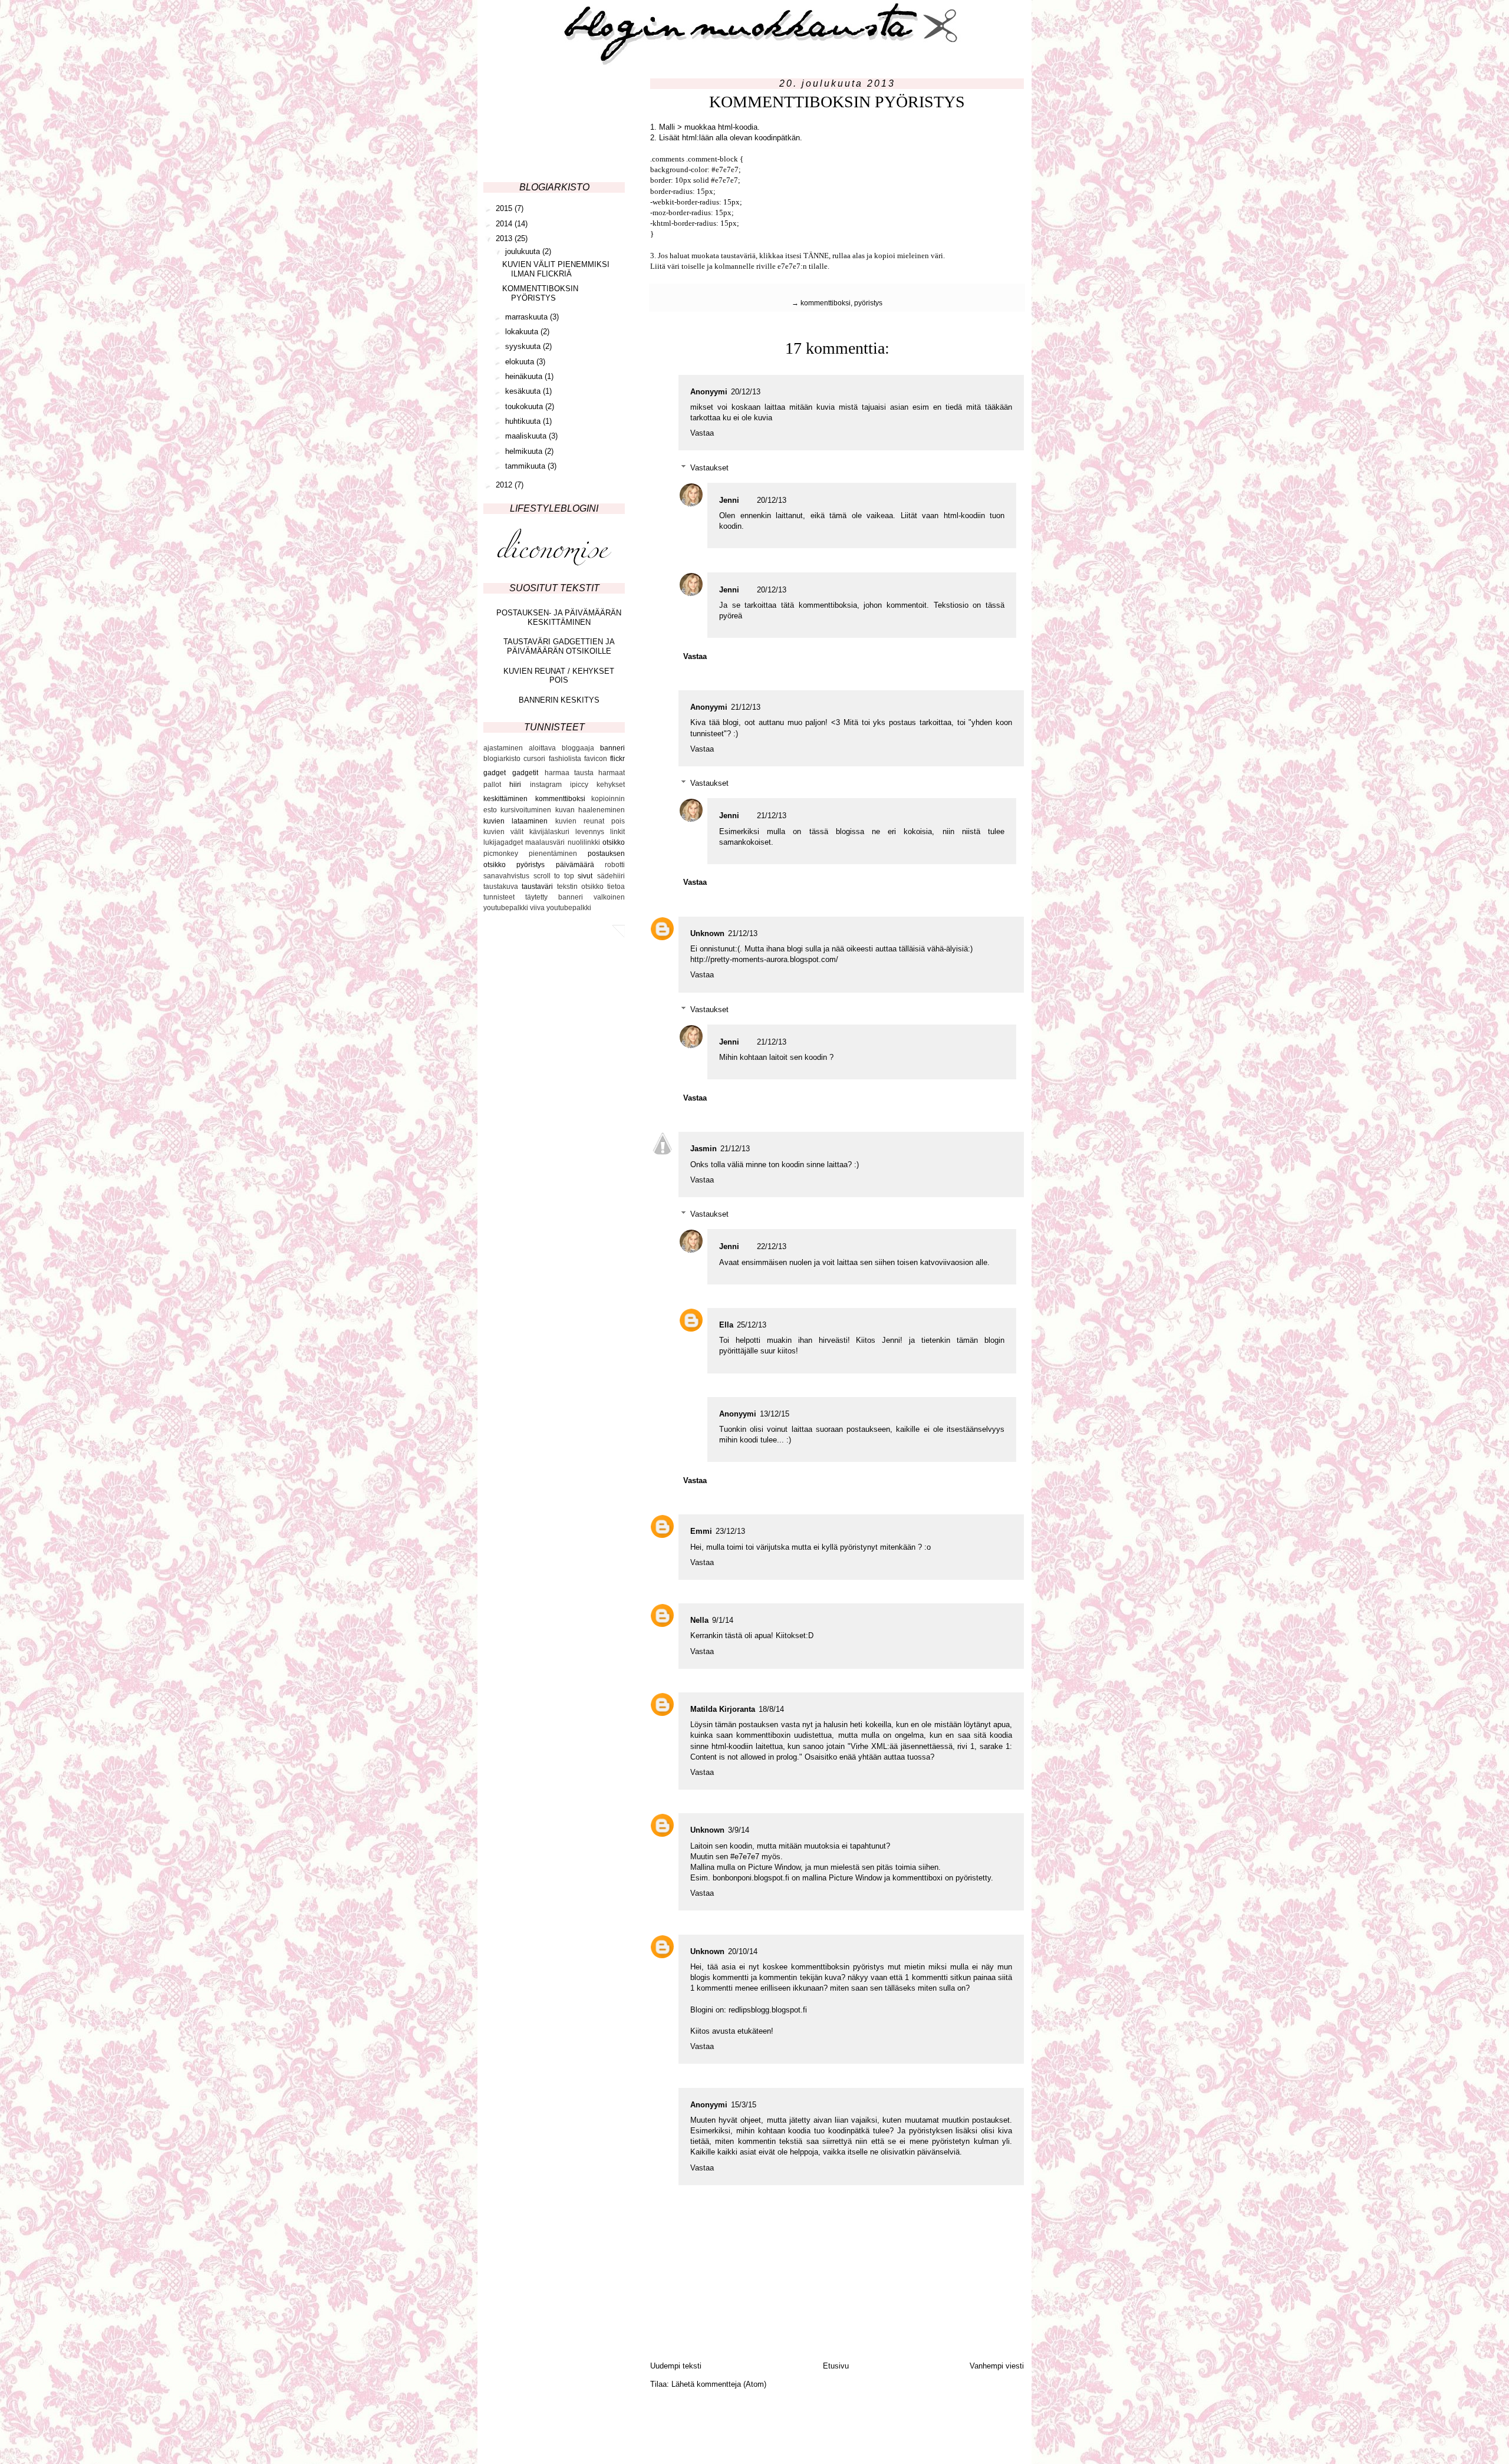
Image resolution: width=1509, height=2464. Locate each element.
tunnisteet (499, 897)
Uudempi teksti (676, 2366)
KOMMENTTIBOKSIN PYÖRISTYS (540, 293)
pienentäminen (553, 854)
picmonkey (501, 854)
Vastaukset (709, 468)
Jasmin (704, 1149)
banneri (612, 748)
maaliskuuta (527, 436)
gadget (495, 773)
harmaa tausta (569, 773)
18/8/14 (771, 1709)
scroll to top (554, 876)
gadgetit (525, 773)
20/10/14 (743, 1951)
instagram (546, 785)
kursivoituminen (526, 810)
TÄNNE (816, 256)
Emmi (701, 1531)
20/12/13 (746, 392)
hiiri (515, 785)
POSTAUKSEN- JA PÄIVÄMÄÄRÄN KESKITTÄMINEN (559, 617)
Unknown (707, 933)
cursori (534, 759)
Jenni (729, 500)
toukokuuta (525, 406)
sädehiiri (611, 876)
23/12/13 (730, 1531)
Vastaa (702, 433)
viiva (537, 908)
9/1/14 (723, 1620)
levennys (590, 832)
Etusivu (836, 2366)
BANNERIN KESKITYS (559, 700)
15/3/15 (744, 2105)
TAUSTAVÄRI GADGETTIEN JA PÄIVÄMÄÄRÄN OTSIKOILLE (559, 646)
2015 (505, 208)
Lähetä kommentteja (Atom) (719, 2384)
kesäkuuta (524, 391)
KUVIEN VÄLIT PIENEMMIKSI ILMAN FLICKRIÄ (556, 269)
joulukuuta (524, 251)
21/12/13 (746, 707)
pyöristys (868, 303)
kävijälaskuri (549, 832)
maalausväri (545, 842)
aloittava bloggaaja (561, 748)
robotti (615, 865)
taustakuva (501, 887)
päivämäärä (575, 865)
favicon (596, 759)
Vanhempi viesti (997, 2366)
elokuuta (521, 362)
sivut (585, 876)
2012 (505, 485)
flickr (617, 759)
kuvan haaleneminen (590, 810)
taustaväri (537, 887)
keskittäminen (505, 799)
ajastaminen (503, 748)
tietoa (616, 887)
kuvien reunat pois (590, 821)
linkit (617, 832)
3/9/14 (739, 1830)
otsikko (614, 842)
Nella (699, 1620)
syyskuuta (524, 346)
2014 (505, 224)
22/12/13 (772, 1246)
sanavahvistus (506, 876)
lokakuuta (523, 332)
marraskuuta (528, 317)
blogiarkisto (502, 759)
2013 (505, 238)
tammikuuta (526, 466)
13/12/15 (775, 1414)
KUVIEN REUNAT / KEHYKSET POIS (559, 676)
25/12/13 (752, 1325)
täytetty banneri (554, 897)
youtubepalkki (569, 908)
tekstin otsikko (580, 887)
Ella (726, 1325)
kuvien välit (503, 832)
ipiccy (579, 785)
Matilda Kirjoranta (723, 1709)
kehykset (611, 785)
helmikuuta (525, 451)
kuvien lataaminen (515, 821)
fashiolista (565, 759)
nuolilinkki (584, 842)
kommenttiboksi (826, 303)
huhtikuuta (524, 421)
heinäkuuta (525, 376)
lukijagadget (503, 842)
